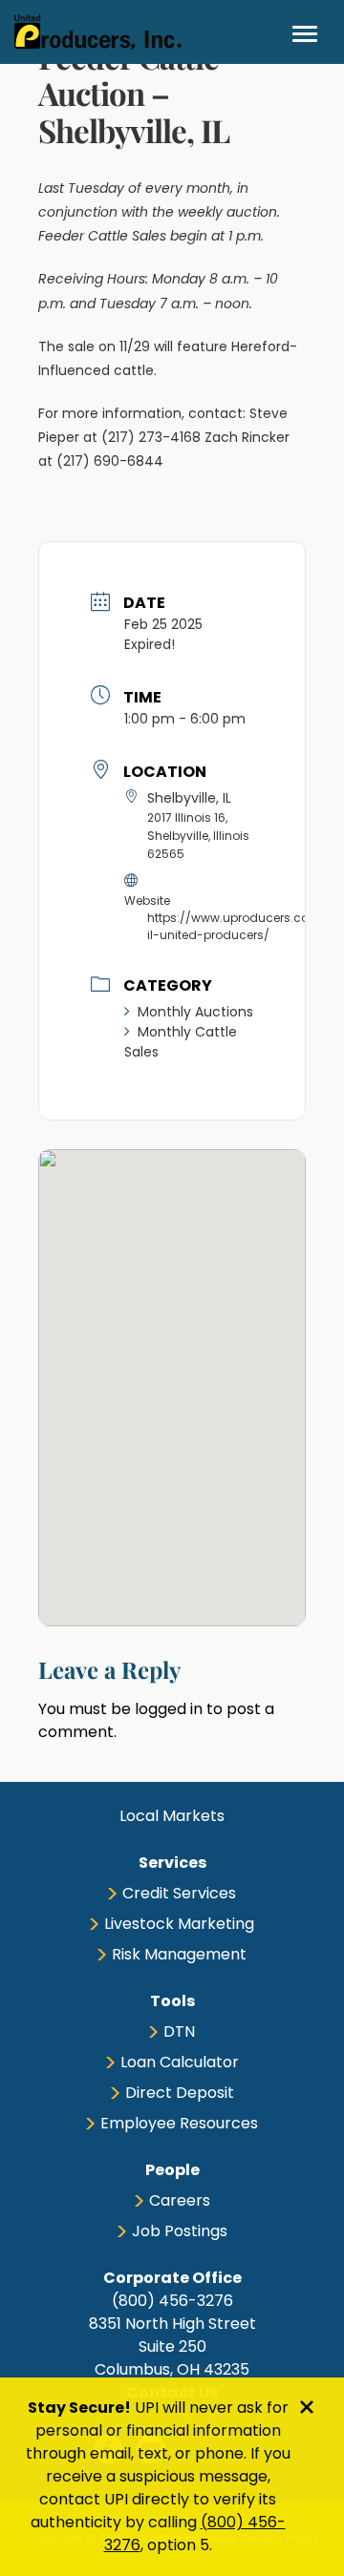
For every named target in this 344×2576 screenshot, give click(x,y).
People (172, 2170)
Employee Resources (179, 2123)
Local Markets (172, 1816)
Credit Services (179, 1893)
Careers (180, 2200)
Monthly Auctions (195, 1012)
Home (98, 32)
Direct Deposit (180, 2093)
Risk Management (179, 1954)
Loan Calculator (180, 2062)
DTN (179, 2031)
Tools (172, 2001)
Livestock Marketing (179, 1924)
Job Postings (180, 2231)
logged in (169, 1709)
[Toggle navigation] (305, 33)
